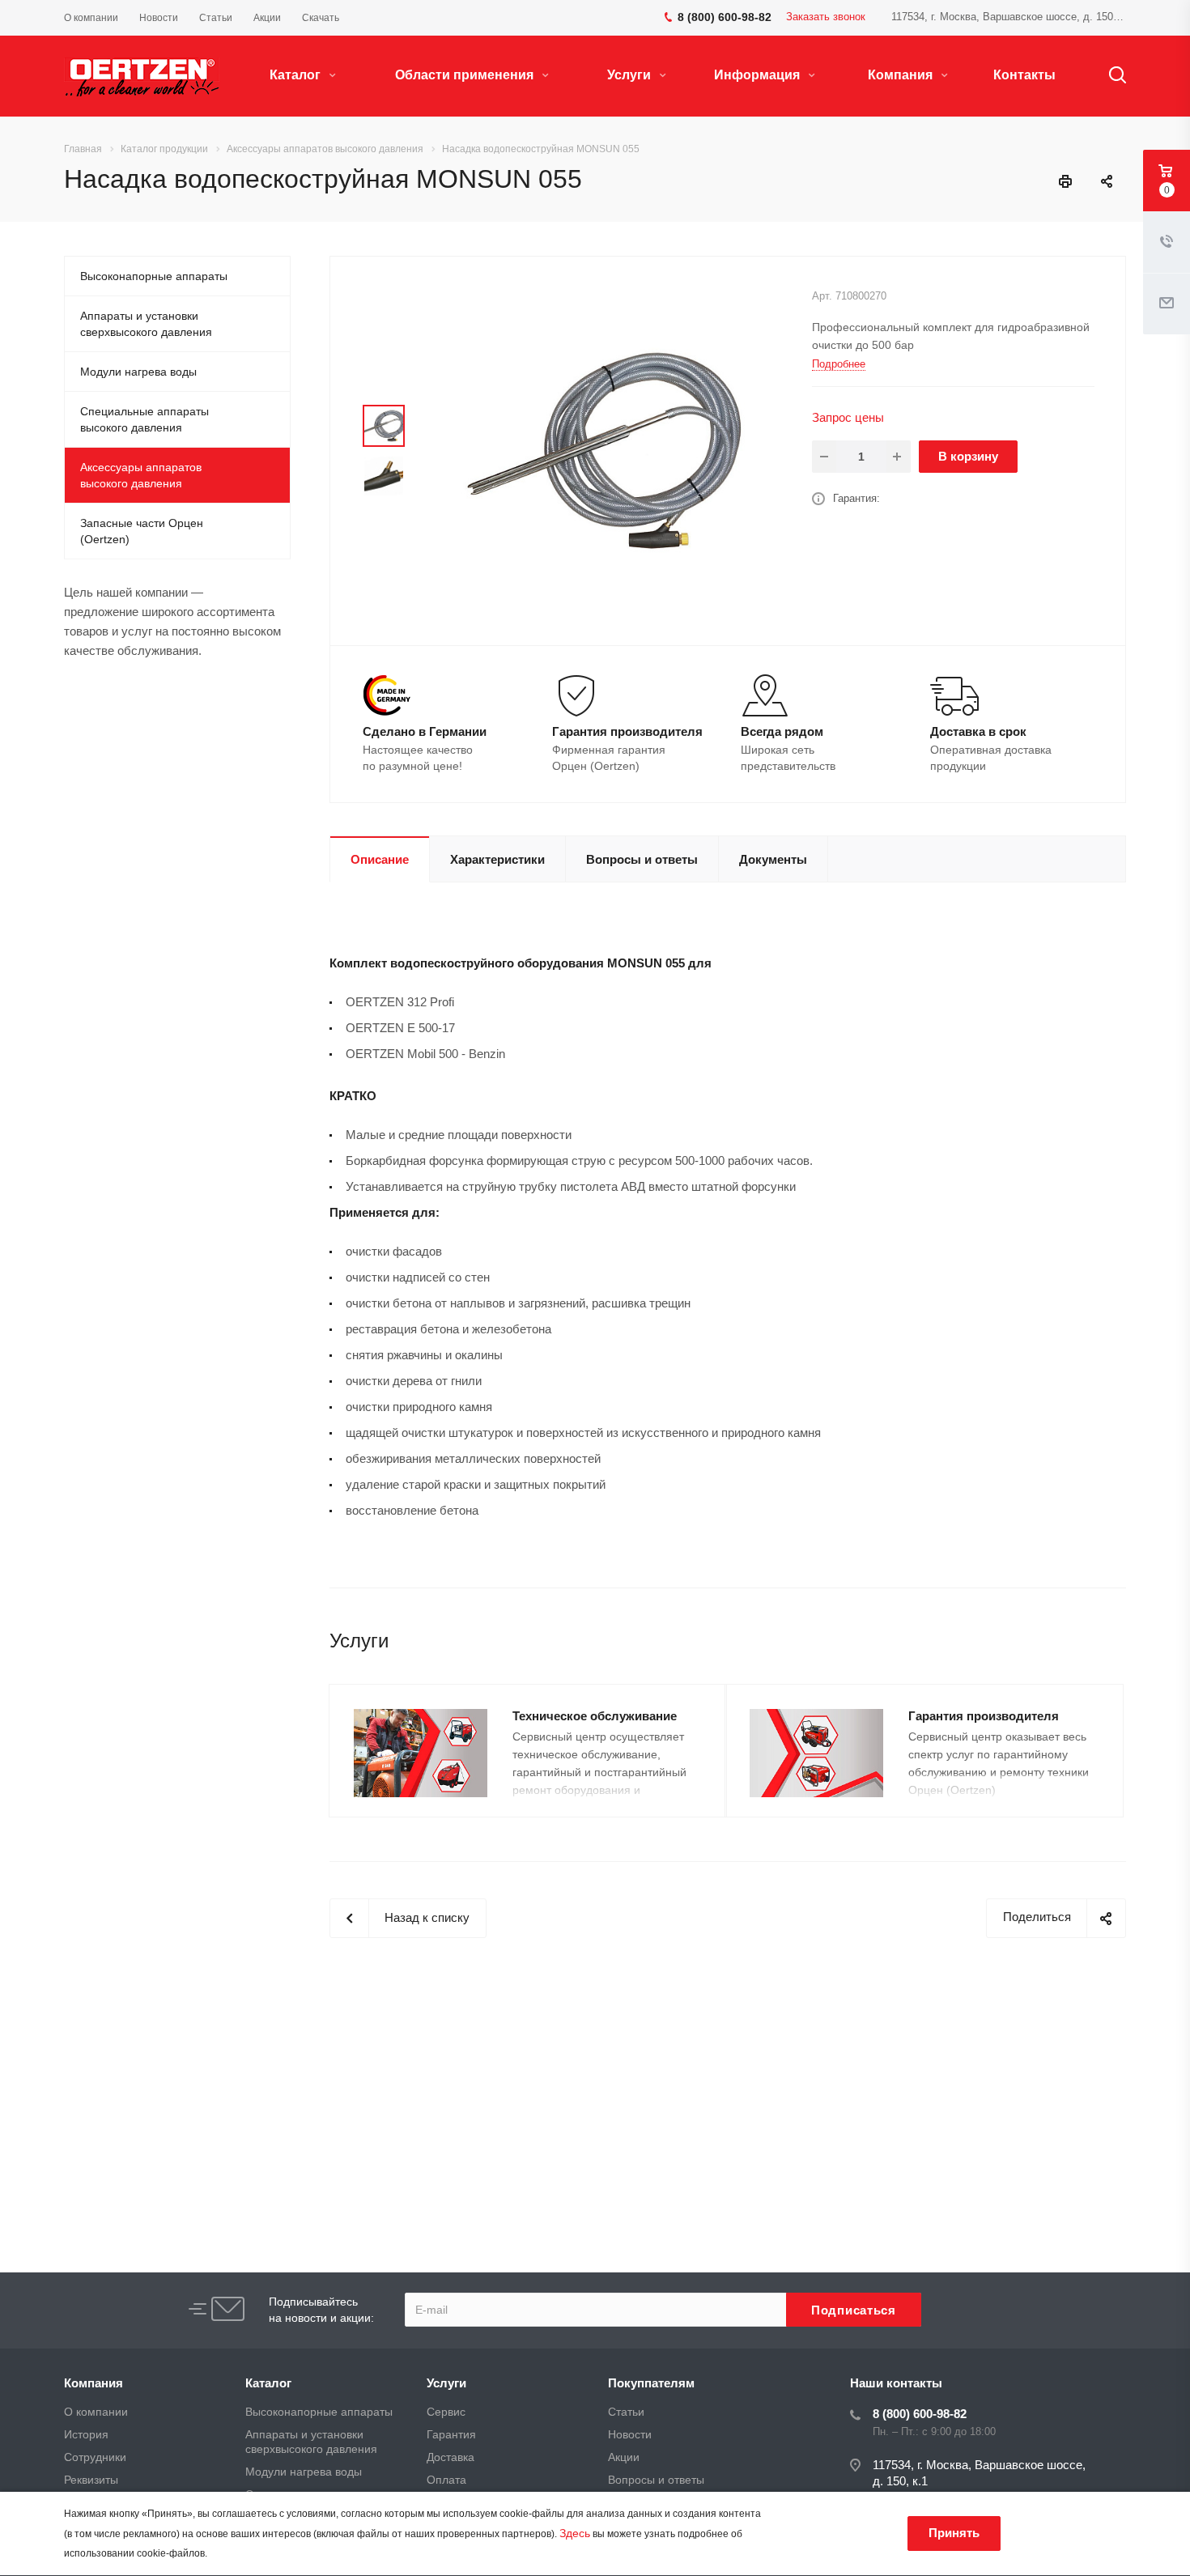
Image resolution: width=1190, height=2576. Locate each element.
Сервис (446, 2412)
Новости (630, 2434)
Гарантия (451, 2434)
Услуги (631, 75)
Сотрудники (95, 2457)
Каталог (297, 75)
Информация (759, 75)
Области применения (466, 75)
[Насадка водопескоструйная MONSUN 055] (603, 450)
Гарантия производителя (984, 1716)
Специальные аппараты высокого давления (144, 419)
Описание (380, 859)
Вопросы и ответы (642, 859)
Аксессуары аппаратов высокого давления (141, 475)
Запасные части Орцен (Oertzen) (142, 531)
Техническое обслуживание (595, 1716)
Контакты (1024, 75)
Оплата (446, 2480)
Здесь (575, 2533)
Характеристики (497, 859)
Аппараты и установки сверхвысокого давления (146, 324)
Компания (902, 75)
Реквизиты (91, 2480)
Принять (954, 2533)
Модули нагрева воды (138, 372)
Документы (773, 859)
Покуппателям (651, 2383)
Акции (624, 2457)
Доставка (450, 2457)
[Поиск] (1110, 75)
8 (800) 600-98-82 (920, 2414)
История (86, 2434)
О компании (96, 2412)
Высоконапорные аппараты (154, 276)
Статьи (626, 2412)
